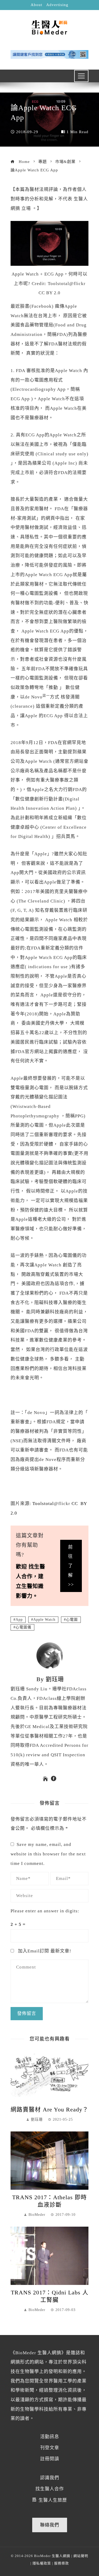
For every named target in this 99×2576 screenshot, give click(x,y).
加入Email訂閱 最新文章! (44, 1951)
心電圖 (72, 1620)
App (19, 1620)
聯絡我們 (50, 2525)
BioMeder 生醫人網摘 (52, 2556)
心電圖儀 (23, 1627)
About (36, 5)
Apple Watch (44, 1620)
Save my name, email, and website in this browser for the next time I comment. (48, 1854)
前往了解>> (71, 1566)
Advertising (57, 5)
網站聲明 (81, 2556)
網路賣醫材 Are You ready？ (49, 2110)
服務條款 (62, 2563)
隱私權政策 (42, 2563)
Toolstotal (43, 1504)
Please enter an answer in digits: (45, 1911)
